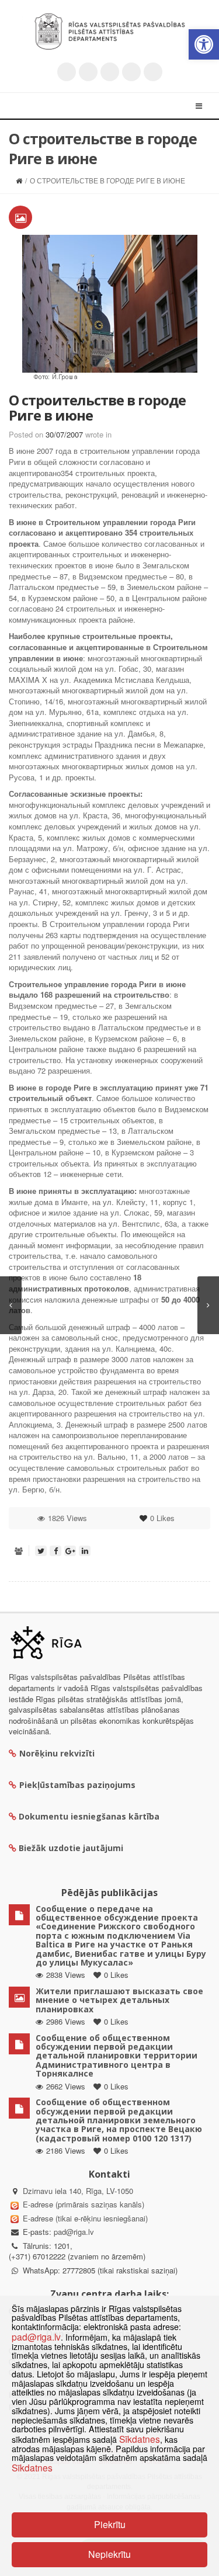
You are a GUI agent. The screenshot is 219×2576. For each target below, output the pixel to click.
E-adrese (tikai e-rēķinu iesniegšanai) (84, 2218)
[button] (204, 44)
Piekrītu (110, 2524)
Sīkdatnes (140, 2439)
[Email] (153, 72)
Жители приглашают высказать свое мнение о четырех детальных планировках (119, 2000)
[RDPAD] (110, 32)
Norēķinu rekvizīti (57, 1753)
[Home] (19, 180)
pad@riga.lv (74, 2232)
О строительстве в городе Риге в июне (97, 407)
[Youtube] (110, 72)
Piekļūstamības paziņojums (77, 1785)
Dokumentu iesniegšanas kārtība (89, 1816)
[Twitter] (67, 72)
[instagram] (131, 72)
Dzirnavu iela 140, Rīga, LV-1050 (78, 2191)
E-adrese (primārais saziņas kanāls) (84, 2204)
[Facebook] (88, 72)
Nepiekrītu (109, 2554)
